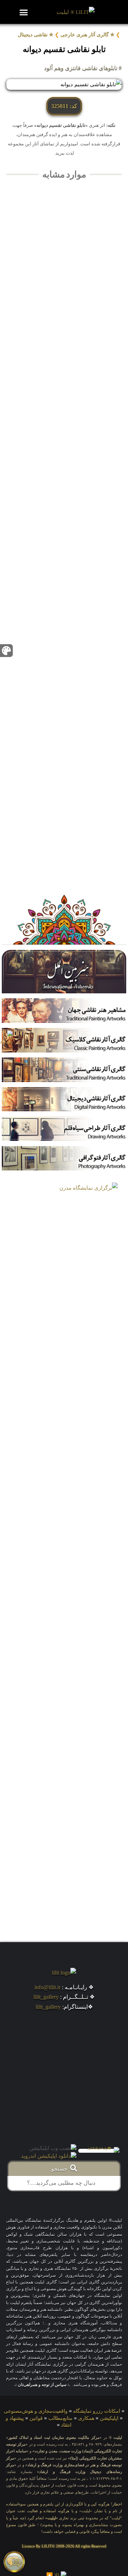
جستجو (61, 2169)
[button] (24, 12)
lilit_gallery (46, 1997)
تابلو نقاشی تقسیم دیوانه (64, 49)
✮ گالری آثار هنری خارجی (87, 35)
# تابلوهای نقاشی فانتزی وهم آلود (83, 68)
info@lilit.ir (47, 1987)
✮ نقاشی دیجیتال (36, 35)
